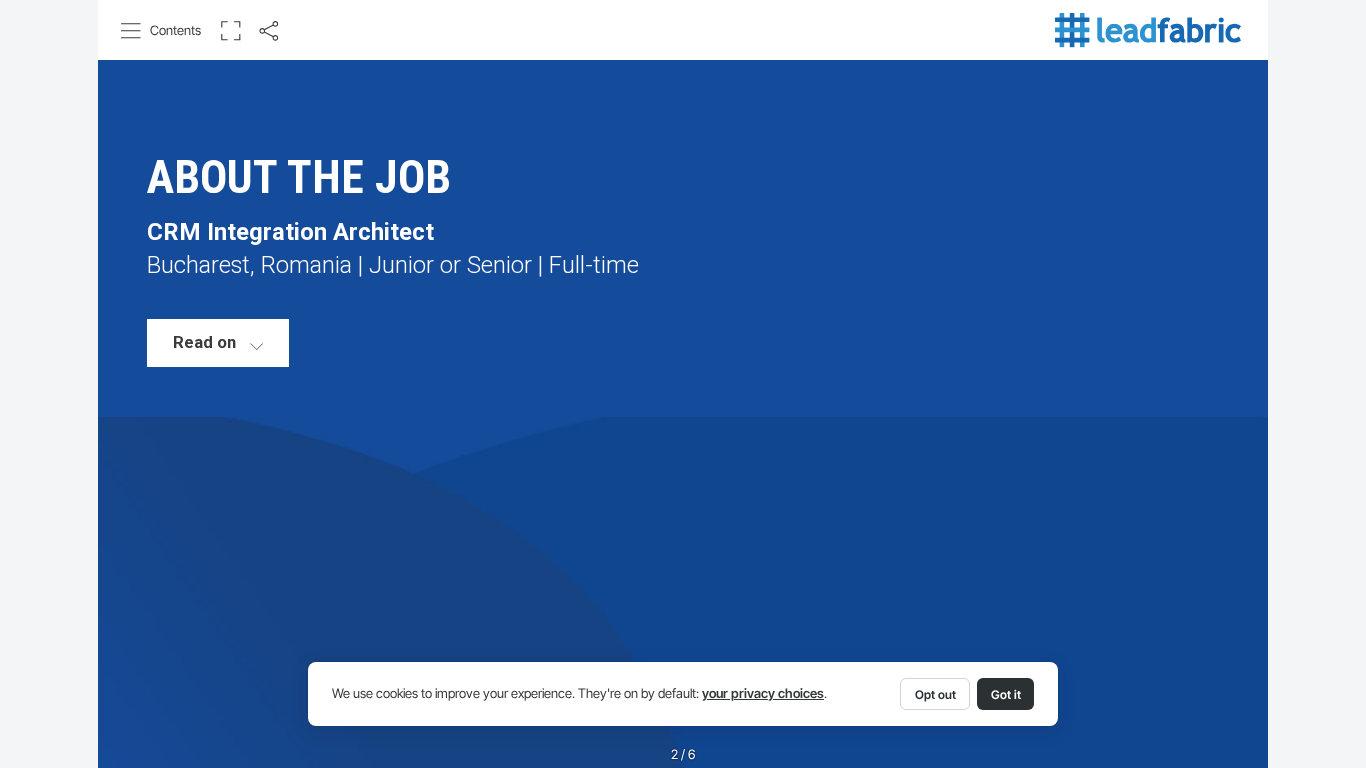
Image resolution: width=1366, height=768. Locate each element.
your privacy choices (763, 693)
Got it (1006, 694)
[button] (161, 31)
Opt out (935, 694)
